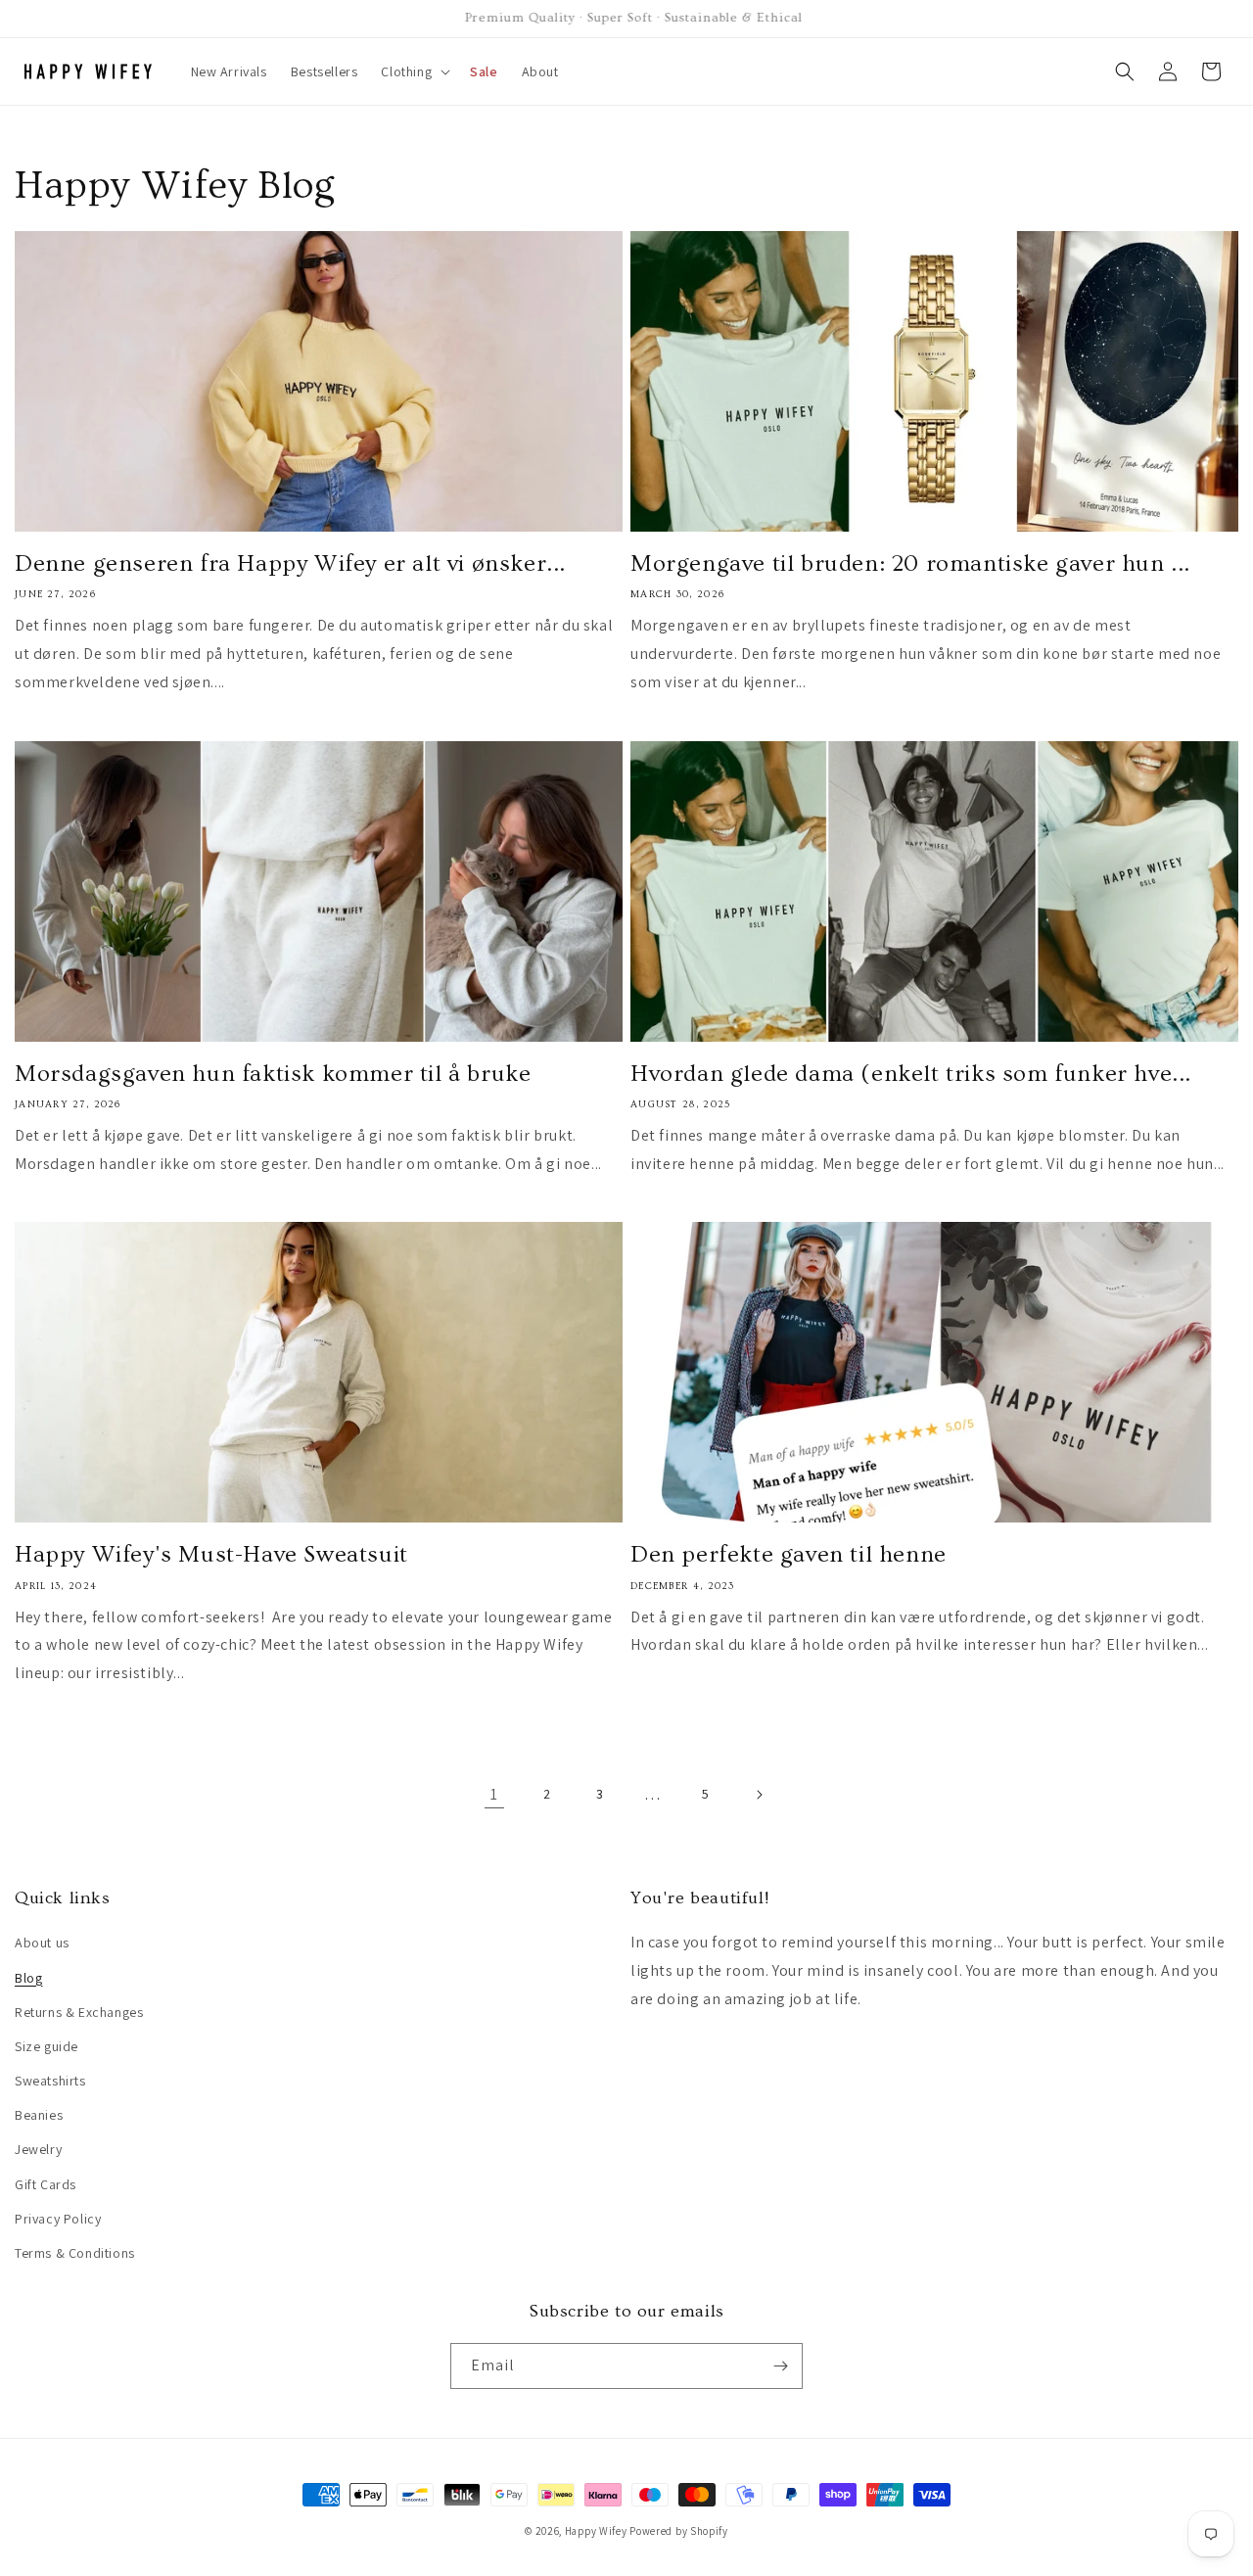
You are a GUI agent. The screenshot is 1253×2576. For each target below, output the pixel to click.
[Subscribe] (780, 2366)
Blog (28, 1978)
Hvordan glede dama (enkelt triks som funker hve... (911, 1074)
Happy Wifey (596, 2531)
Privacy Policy (58, 2219)
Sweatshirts (50, 2081)
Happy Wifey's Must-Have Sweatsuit (211, 1554)
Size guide (46, 2046)
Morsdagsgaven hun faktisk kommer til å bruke (273, 1074)
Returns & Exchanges (79, 2012)
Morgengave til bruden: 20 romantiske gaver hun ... (910, 563)
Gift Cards (46, 2184)
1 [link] (494, 1794)
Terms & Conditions (75, 2253)
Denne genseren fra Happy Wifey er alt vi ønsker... (290, 563)
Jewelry (38, 2149)
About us (42, 1943)
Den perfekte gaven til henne (789, 1554)
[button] (414, 71)
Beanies (39, 2115)
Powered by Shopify (679, 2531)
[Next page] (759, 1795)
